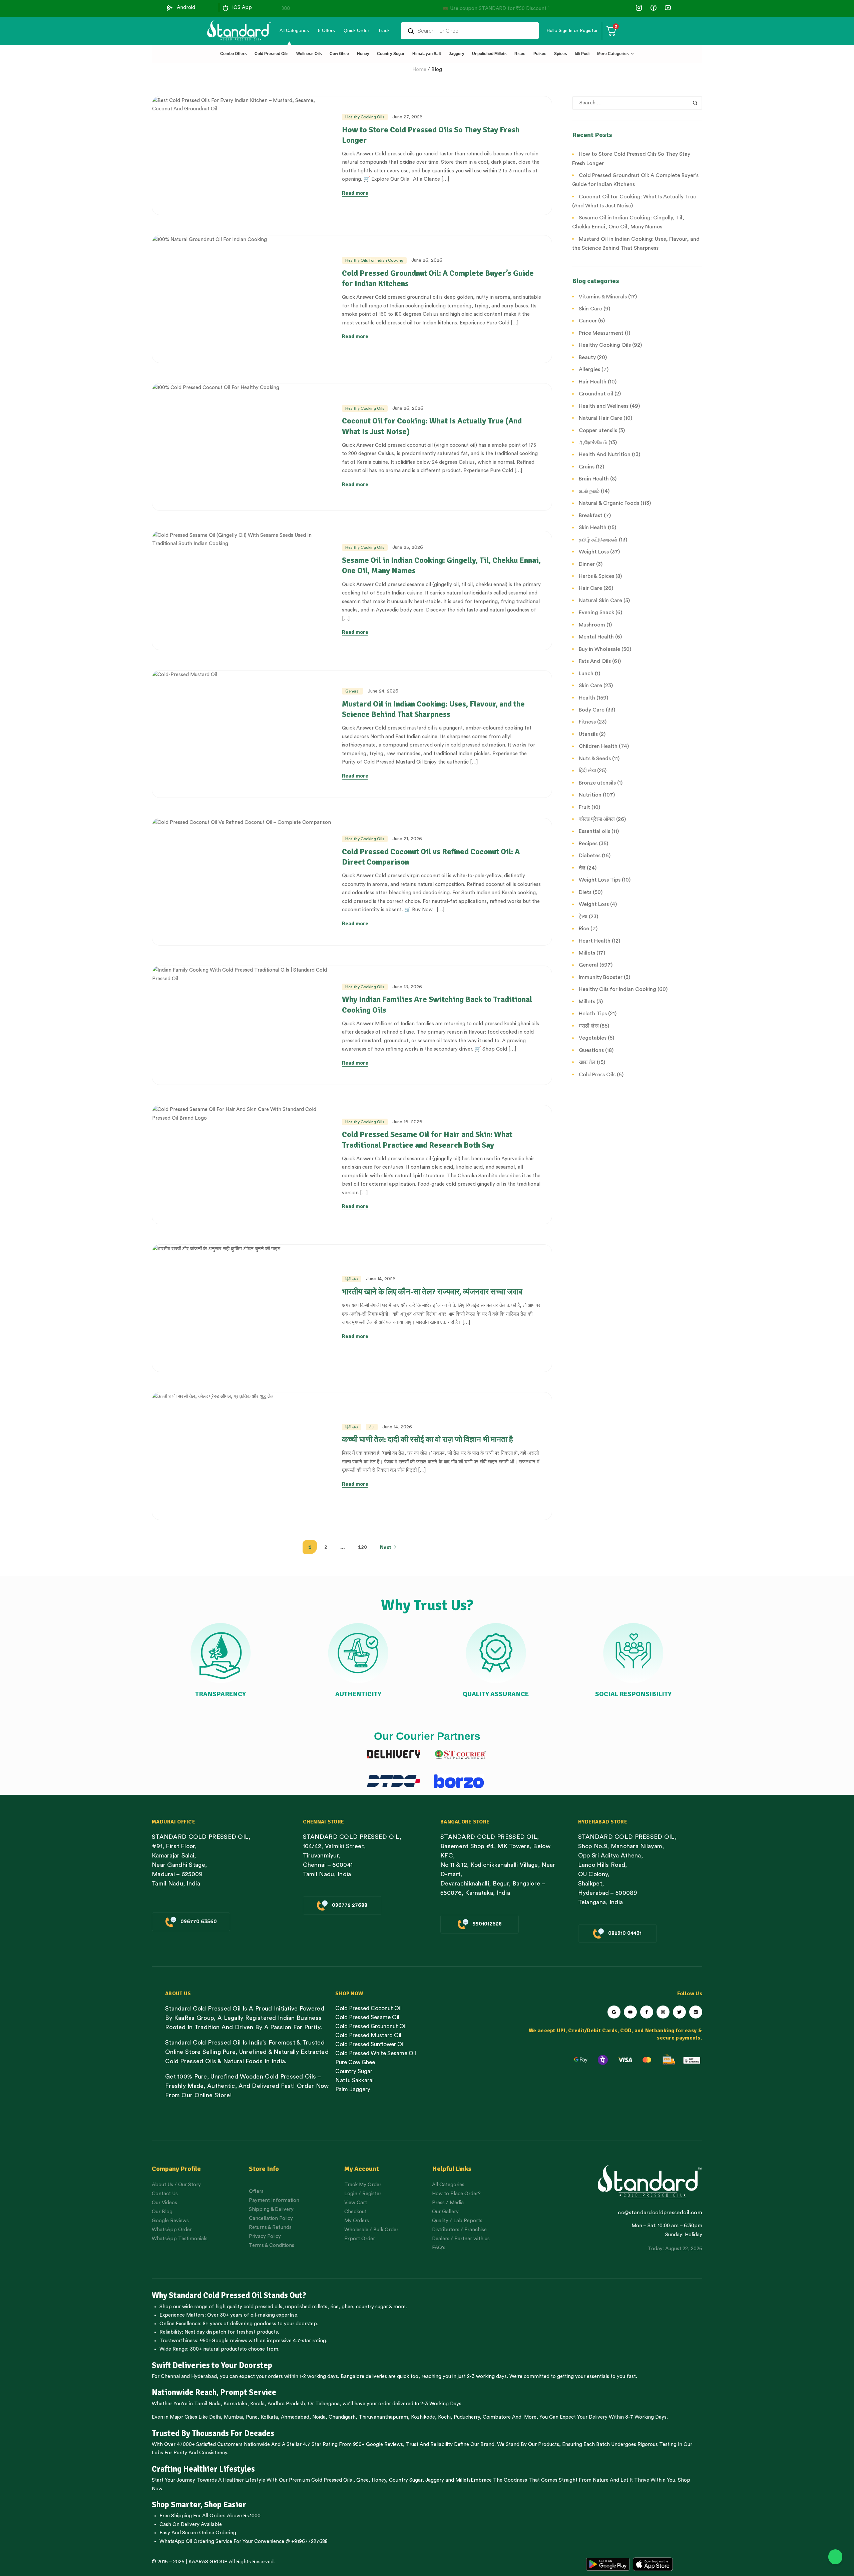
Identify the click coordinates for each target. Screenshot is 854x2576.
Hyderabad (204, 2376)
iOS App (242, 8)
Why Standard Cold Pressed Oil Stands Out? (229, 2295)
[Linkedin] (696, 2012)
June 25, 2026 (408, 547)
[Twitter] (679, 2012)
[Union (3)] (639, 8)
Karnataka (235, 2404)
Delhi (215, 2417)
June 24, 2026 (383, 691)
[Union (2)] (668, 8)
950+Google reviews (224, 2341)
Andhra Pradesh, (287, 2404)
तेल (372, 1427)
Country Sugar (406, 2480)
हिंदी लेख (352, 1279)
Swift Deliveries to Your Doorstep (212, 2365)
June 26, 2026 (427, 260)
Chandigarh (342, 2417)
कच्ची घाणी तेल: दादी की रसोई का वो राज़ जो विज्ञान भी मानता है (428, 1439)
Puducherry (467, 2417)
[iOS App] (226, 8)
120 (362, 1547)
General (352, 691)
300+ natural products (216, 2349)
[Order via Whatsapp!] (835, 2557)
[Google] (614, 2012)
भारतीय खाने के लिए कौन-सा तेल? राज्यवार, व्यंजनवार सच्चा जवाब (432, 1292)
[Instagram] (663, 2012)
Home (419, 70)
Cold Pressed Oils (332, 2480)
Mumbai (233, 2417)
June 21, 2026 (407, 839)
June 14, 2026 (381, 1279)
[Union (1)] (653, 8)
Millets (463, 2480)
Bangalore (352, 2376)
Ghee (362, 2480)
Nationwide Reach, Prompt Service (214, 2392)
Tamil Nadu (207, 2404)
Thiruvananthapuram (383, 2417)
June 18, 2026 (407, 987)
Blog (437, 70)
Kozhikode (423, 2417)
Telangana (327, 2404)
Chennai (170, 2376)
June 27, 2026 (407, 117)
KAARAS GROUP (208, 2562)
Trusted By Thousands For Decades (213, 2433)
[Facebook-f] (647, 2012)
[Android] (170, 8)
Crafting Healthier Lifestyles (203, 2469)
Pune (252, 2417)
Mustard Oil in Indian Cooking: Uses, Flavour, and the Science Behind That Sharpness (433, 709)
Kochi (444, 2417)
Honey (378, 2480)
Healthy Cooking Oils (365, 117)
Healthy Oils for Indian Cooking (374, 260)
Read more (355, 193)
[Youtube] (630, 2012)
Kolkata (269, 2417)
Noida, (320, 2417)
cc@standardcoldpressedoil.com (660, 2213)
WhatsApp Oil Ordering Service (196, 2541)
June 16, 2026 (407, 1122)
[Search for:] (637, 103)
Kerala (257, 2404)
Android (186, 8)
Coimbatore (497, 2417)
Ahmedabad (295, 2417)
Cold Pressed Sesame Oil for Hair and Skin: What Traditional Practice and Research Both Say (427, 1139)
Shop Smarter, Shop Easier (199, 2505)
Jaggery (435, 2480)
